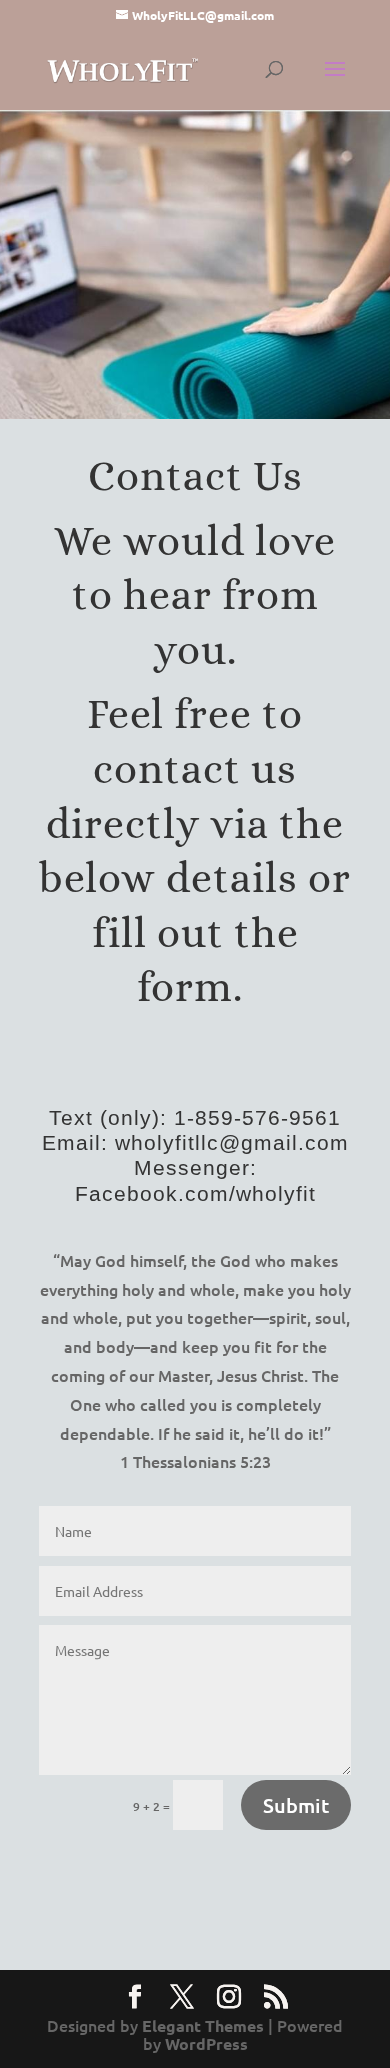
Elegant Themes (203, 2025)
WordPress (206, 2043)
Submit (296, 1805)
